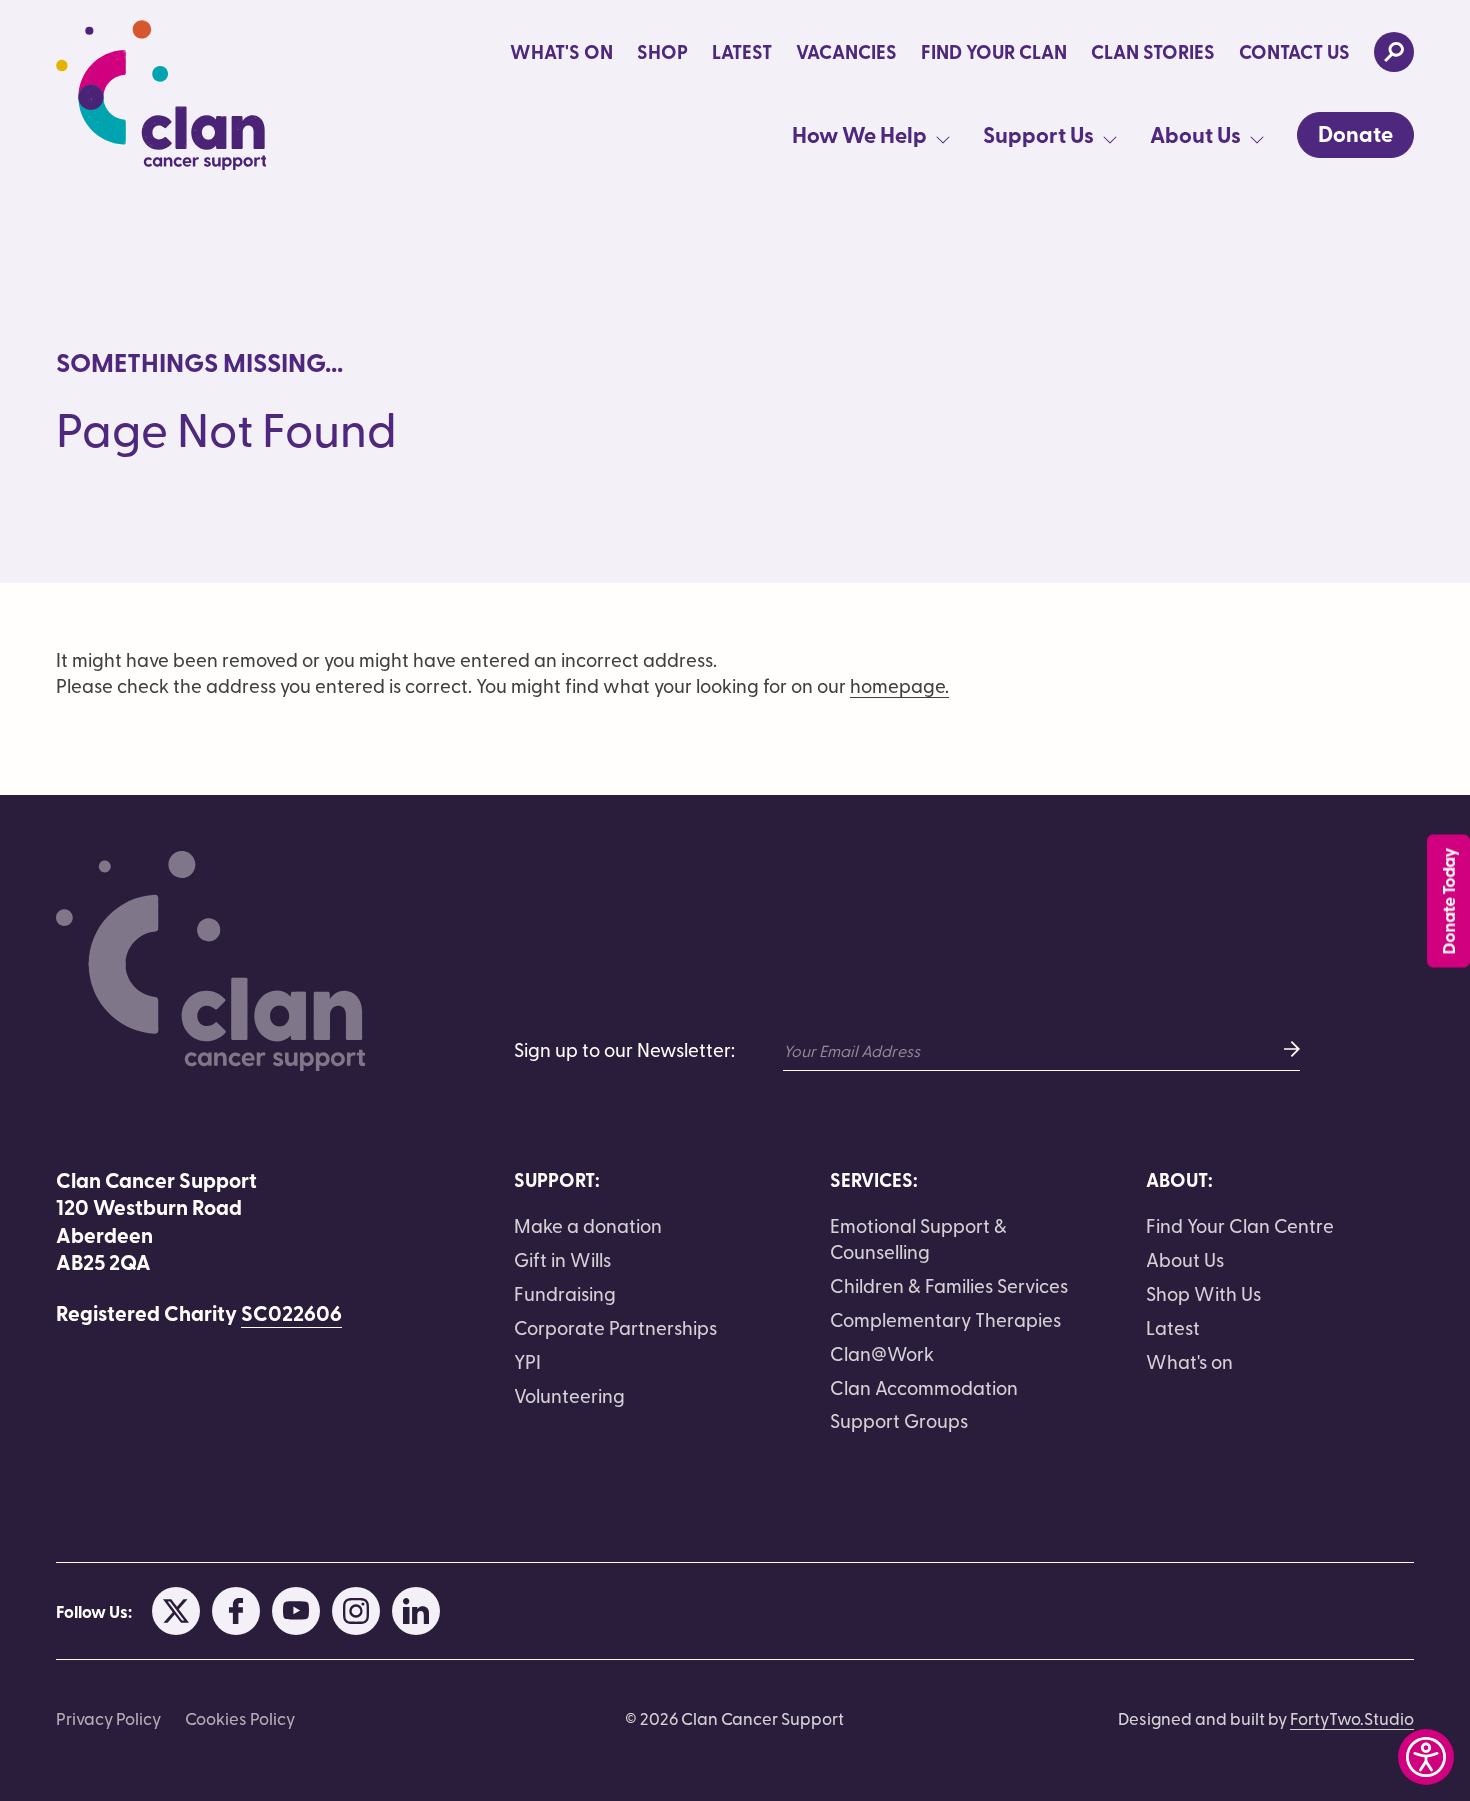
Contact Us (1294, 52)
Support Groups (899, 1420)
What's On (561, 52)
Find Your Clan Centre (1240, 1225)
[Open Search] (1394, 52)
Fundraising (565, 1293)
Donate (1355, 133)
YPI (527, 1361)
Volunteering (569, 1395)
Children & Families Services (949, 1285)
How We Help (859, 135)
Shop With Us (1203, 1293)
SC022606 (291, 1313)
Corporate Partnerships (615, 1327)
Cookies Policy (240, 1718)
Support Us (1038, 135)
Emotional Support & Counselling (918, 1238)
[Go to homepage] (161, 95)
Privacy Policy (108, 1718)
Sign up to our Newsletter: (624, 1049)
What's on (1189, 1361)
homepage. (899, 685)
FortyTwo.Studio (1352, 1718)
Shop (662, 52)
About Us (1195, 135)
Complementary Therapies (945, 1319)
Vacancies (846, 52)
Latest (742, 52)
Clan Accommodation (924, 1387)
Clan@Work (882, 1353)
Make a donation (588, 1225)
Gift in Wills (562, 1259)
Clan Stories (1153, 52)
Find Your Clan (994, 52)
